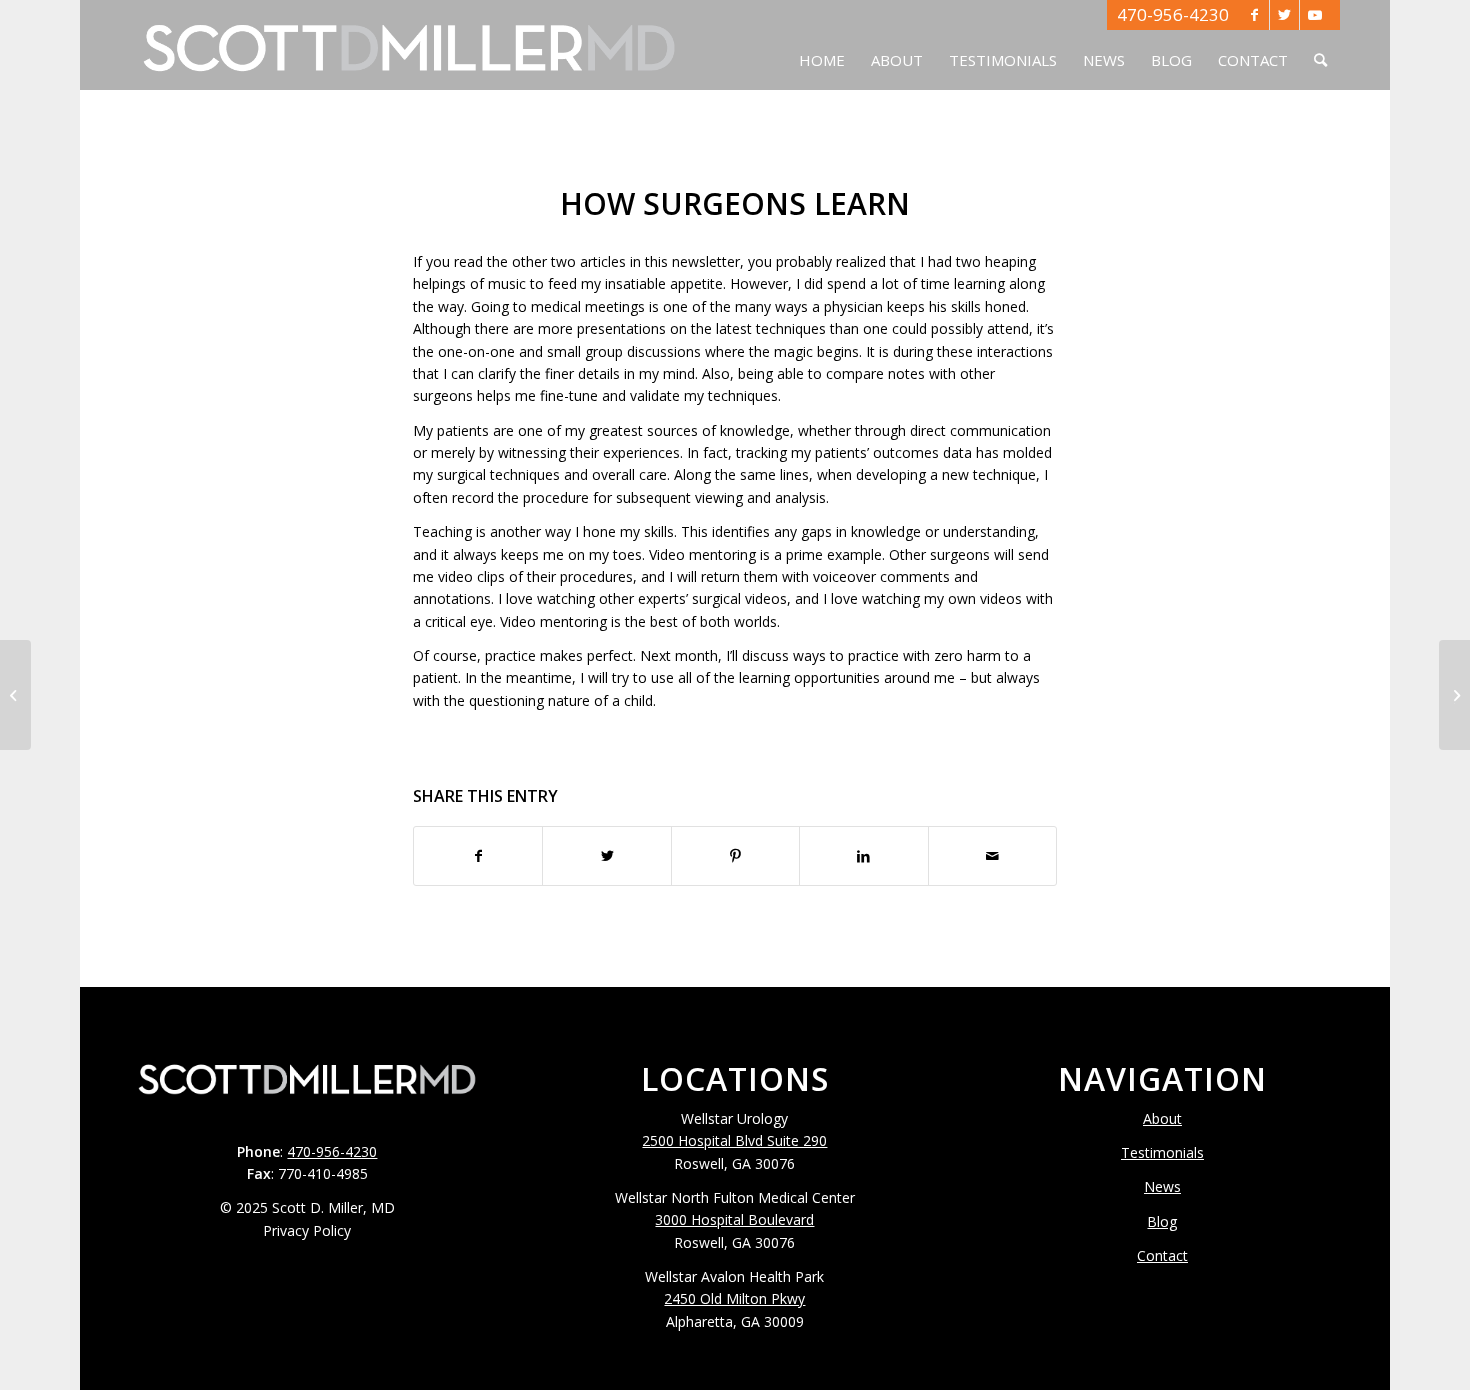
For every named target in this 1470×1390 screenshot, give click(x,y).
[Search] (1320, 45)
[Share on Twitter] (606, 856)
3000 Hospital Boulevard (734, 1219)
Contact (1162, 1255)
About (1162, 1118)
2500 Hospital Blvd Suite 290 (734, 1140)
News (1162, 1186)
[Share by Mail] (992, 856)
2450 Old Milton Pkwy (734, 1298)
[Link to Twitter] (1284, 15)
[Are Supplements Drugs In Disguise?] (15, 695)
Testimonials (1162, 1152)
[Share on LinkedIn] (863, 856)
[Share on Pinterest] (735, 856)
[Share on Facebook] (478, 856)
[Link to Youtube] (1315, 15)
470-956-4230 (1173, 14)
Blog (1162, 1221)
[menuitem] (822, 45)
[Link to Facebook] (1254, 15)
